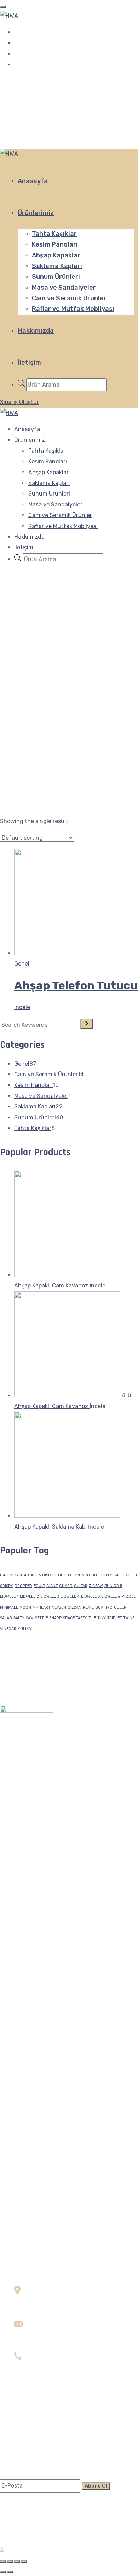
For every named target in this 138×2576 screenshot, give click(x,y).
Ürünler (24, 2441)
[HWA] (9, 16)
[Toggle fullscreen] (17, 2561)
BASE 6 (34, 1575)
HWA (12, 2539)
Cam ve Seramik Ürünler (69, 298)
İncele (76, 985)
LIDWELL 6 (111, 1596)
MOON (25, 1607)
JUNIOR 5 (113, 1586)
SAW (30, 1618)
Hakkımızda (36, 331)
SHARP (55, 1618)
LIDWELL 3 (50, 1596)
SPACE (69, 1618)
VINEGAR (8, 1629)
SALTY (19, 1618)
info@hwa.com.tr (37, 2336)
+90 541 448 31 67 (39, 2379)
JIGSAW (96, 1586)
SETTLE (41, 1618)
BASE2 (6, 1575)
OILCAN (74, 1607)
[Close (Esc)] (3, 2561)
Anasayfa (33, 181)
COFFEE (131, 1575)
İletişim (29, 363)
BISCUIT (49, 1575)
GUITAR (81, 1586)
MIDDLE (128, 1596)
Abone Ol (96, 2486)
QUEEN (120, 1607)
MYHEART (41, 1607)
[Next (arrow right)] (10, 2572)
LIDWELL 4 (70, 1596)
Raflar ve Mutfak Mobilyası (73, 309)
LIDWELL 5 (90, 1596)
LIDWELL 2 (29, 1596)
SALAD (6, 1618)
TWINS (129, 1618)
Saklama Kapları (57, 266)
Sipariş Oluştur (19, 402)
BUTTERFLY (102, 1575)
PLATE (88, 1607)
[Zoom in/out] (24, 2561)
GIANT (52, 1586)
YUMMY (25, 1629)
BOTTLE (65, 1575)
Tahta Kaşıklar (54, 234)
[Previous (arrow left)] (3, 2572)
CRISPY (7, 1586)
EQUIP (39, 1586)
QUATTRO (104, 1607)
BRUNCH (82, 1575)
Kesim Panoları (55, 244)
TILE (92, 1618)
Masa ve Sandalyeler (64, 288)
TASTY (82, 1618)
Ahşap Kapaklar (56, 255)
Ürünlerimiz (36, 213)
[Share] (10, 2561)
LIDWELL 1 (9, 1596)
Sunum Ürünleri (56, 277)
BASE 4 (20, 1575)
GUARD (66, 1586)
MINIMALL (9, 1607)
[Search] (87, 1024)
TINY (102, 1618)
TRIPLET (114, 1618)
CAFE (118, 1575)
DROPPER (23, 1586)
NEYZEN (59, 1607)
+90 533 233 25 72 (39, 2369)
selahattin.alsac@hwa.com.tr (53, 2347)
